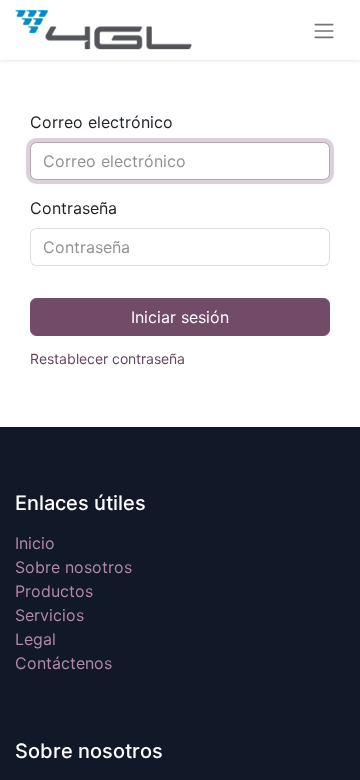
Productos (54, 591)
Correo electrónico (101, 122)
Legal (35, 639)
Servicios (49, 615)
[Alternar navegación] (324, 30)
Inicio (35, 543)
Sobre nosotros (73, 567)
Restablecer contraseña (107, 358)
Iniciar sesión (180, 317)
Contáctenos (63, 663)
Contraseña (73, 208)
